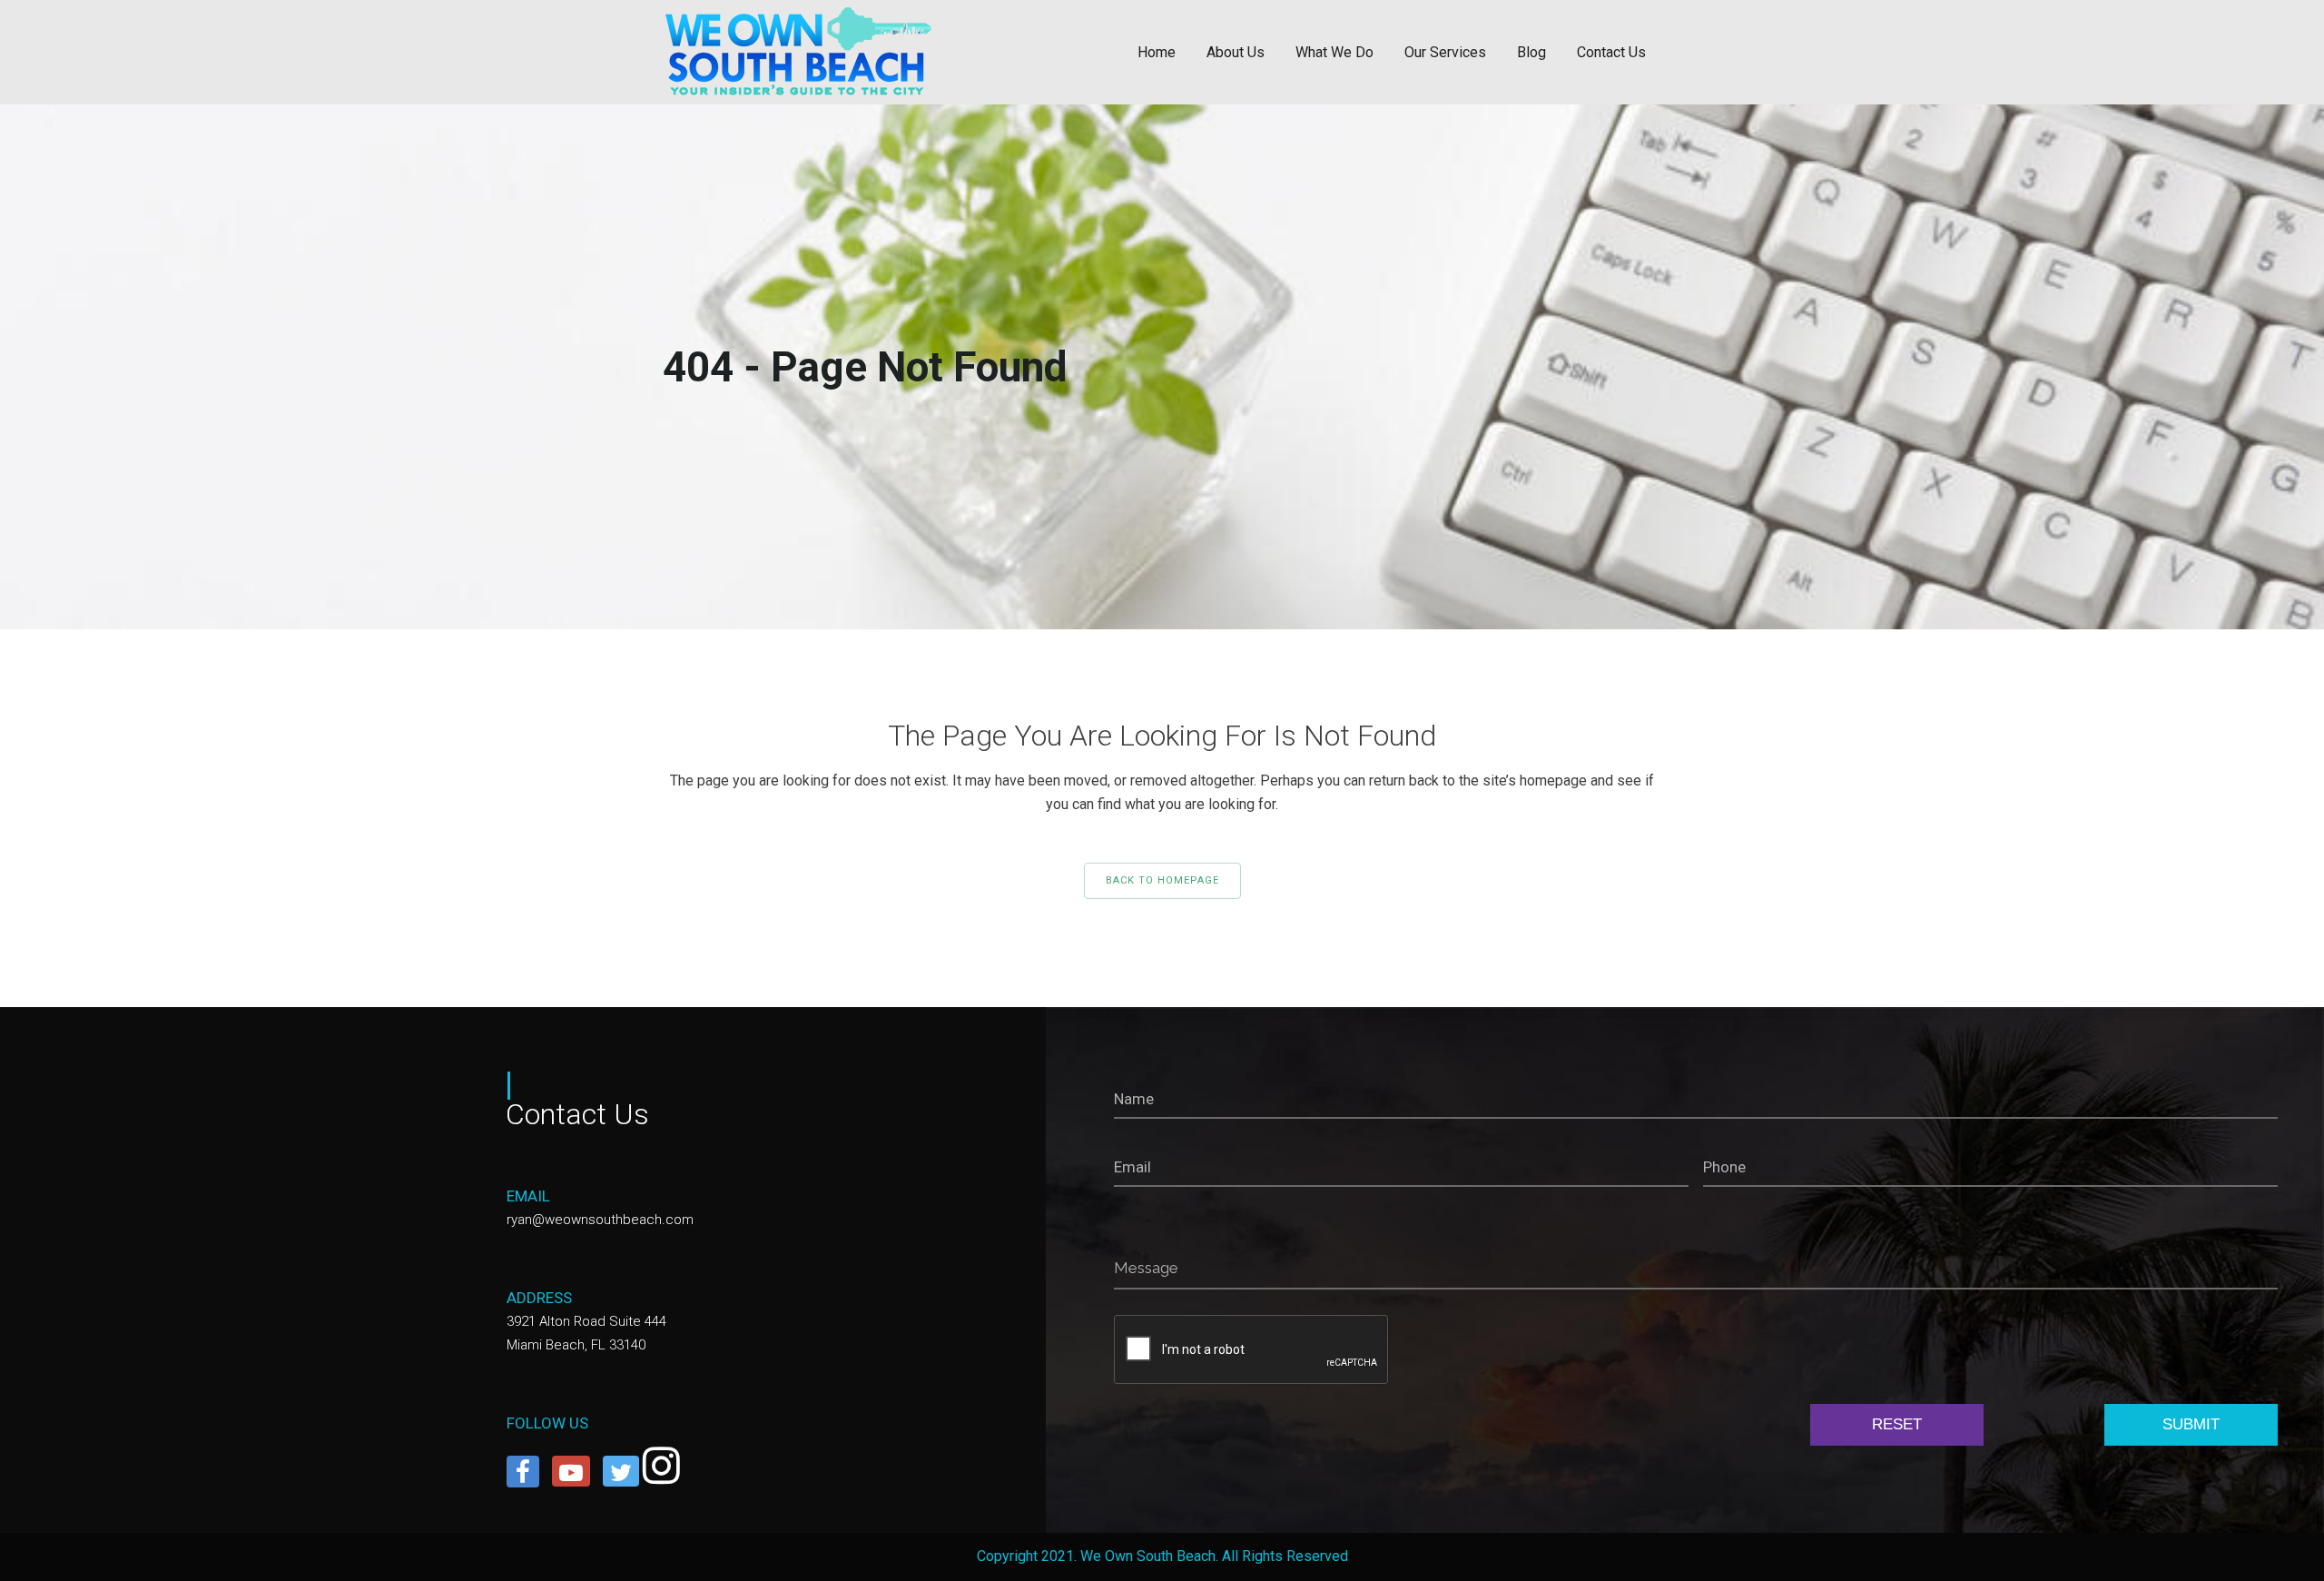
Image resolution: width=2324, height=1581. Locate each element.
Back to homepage (1162, 880)
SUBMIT (2191, 1424)
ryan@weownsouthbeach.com (600, 1220)
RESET (1897, 1424)
